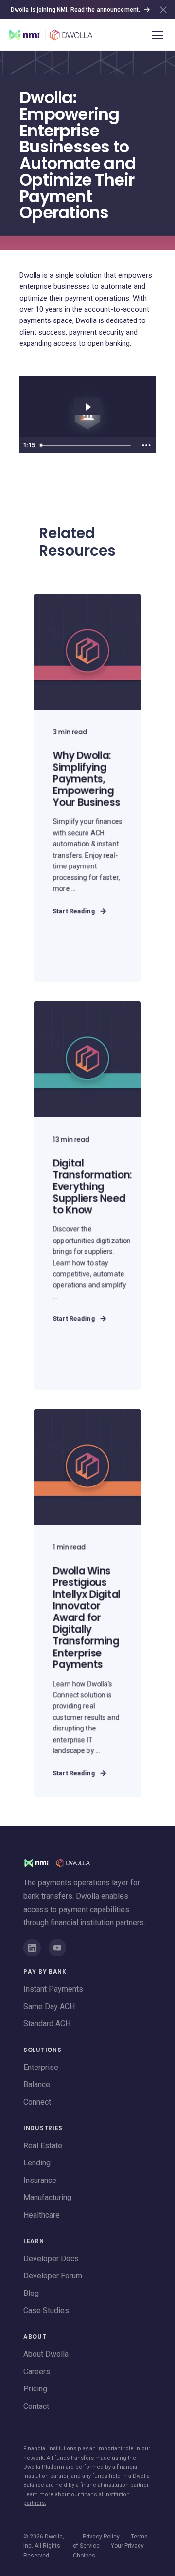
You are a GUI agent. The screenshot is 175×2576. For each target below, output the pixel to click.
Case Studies (46, 2310)
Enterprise (41, 2067)
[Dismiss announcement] (163, 10)
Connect (37, 2102)
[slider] (87, 445)
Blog (31, 2293)
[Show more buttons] (146, 445)
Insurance (40, 2180)
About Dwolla (46, 2354)
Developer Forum (53, 2276)
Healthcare (42, 2215)
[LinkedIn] (32, 1948)
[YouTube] (57, 1948)
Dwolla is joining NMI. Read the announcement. (75, 10)
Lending (37, 2163)
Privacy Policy (101, 2537)
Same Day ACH (49, 2006)
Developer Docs (51, 2259)
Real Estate (43, 2146)
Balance (37, 2084)
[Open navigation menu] (157, 35)
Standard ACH (47, 2023)
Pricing (35, 2389)
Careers (37, 2372)
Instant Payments (53, 1989)
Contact (36, 2406)
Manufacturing (47, 2197)
